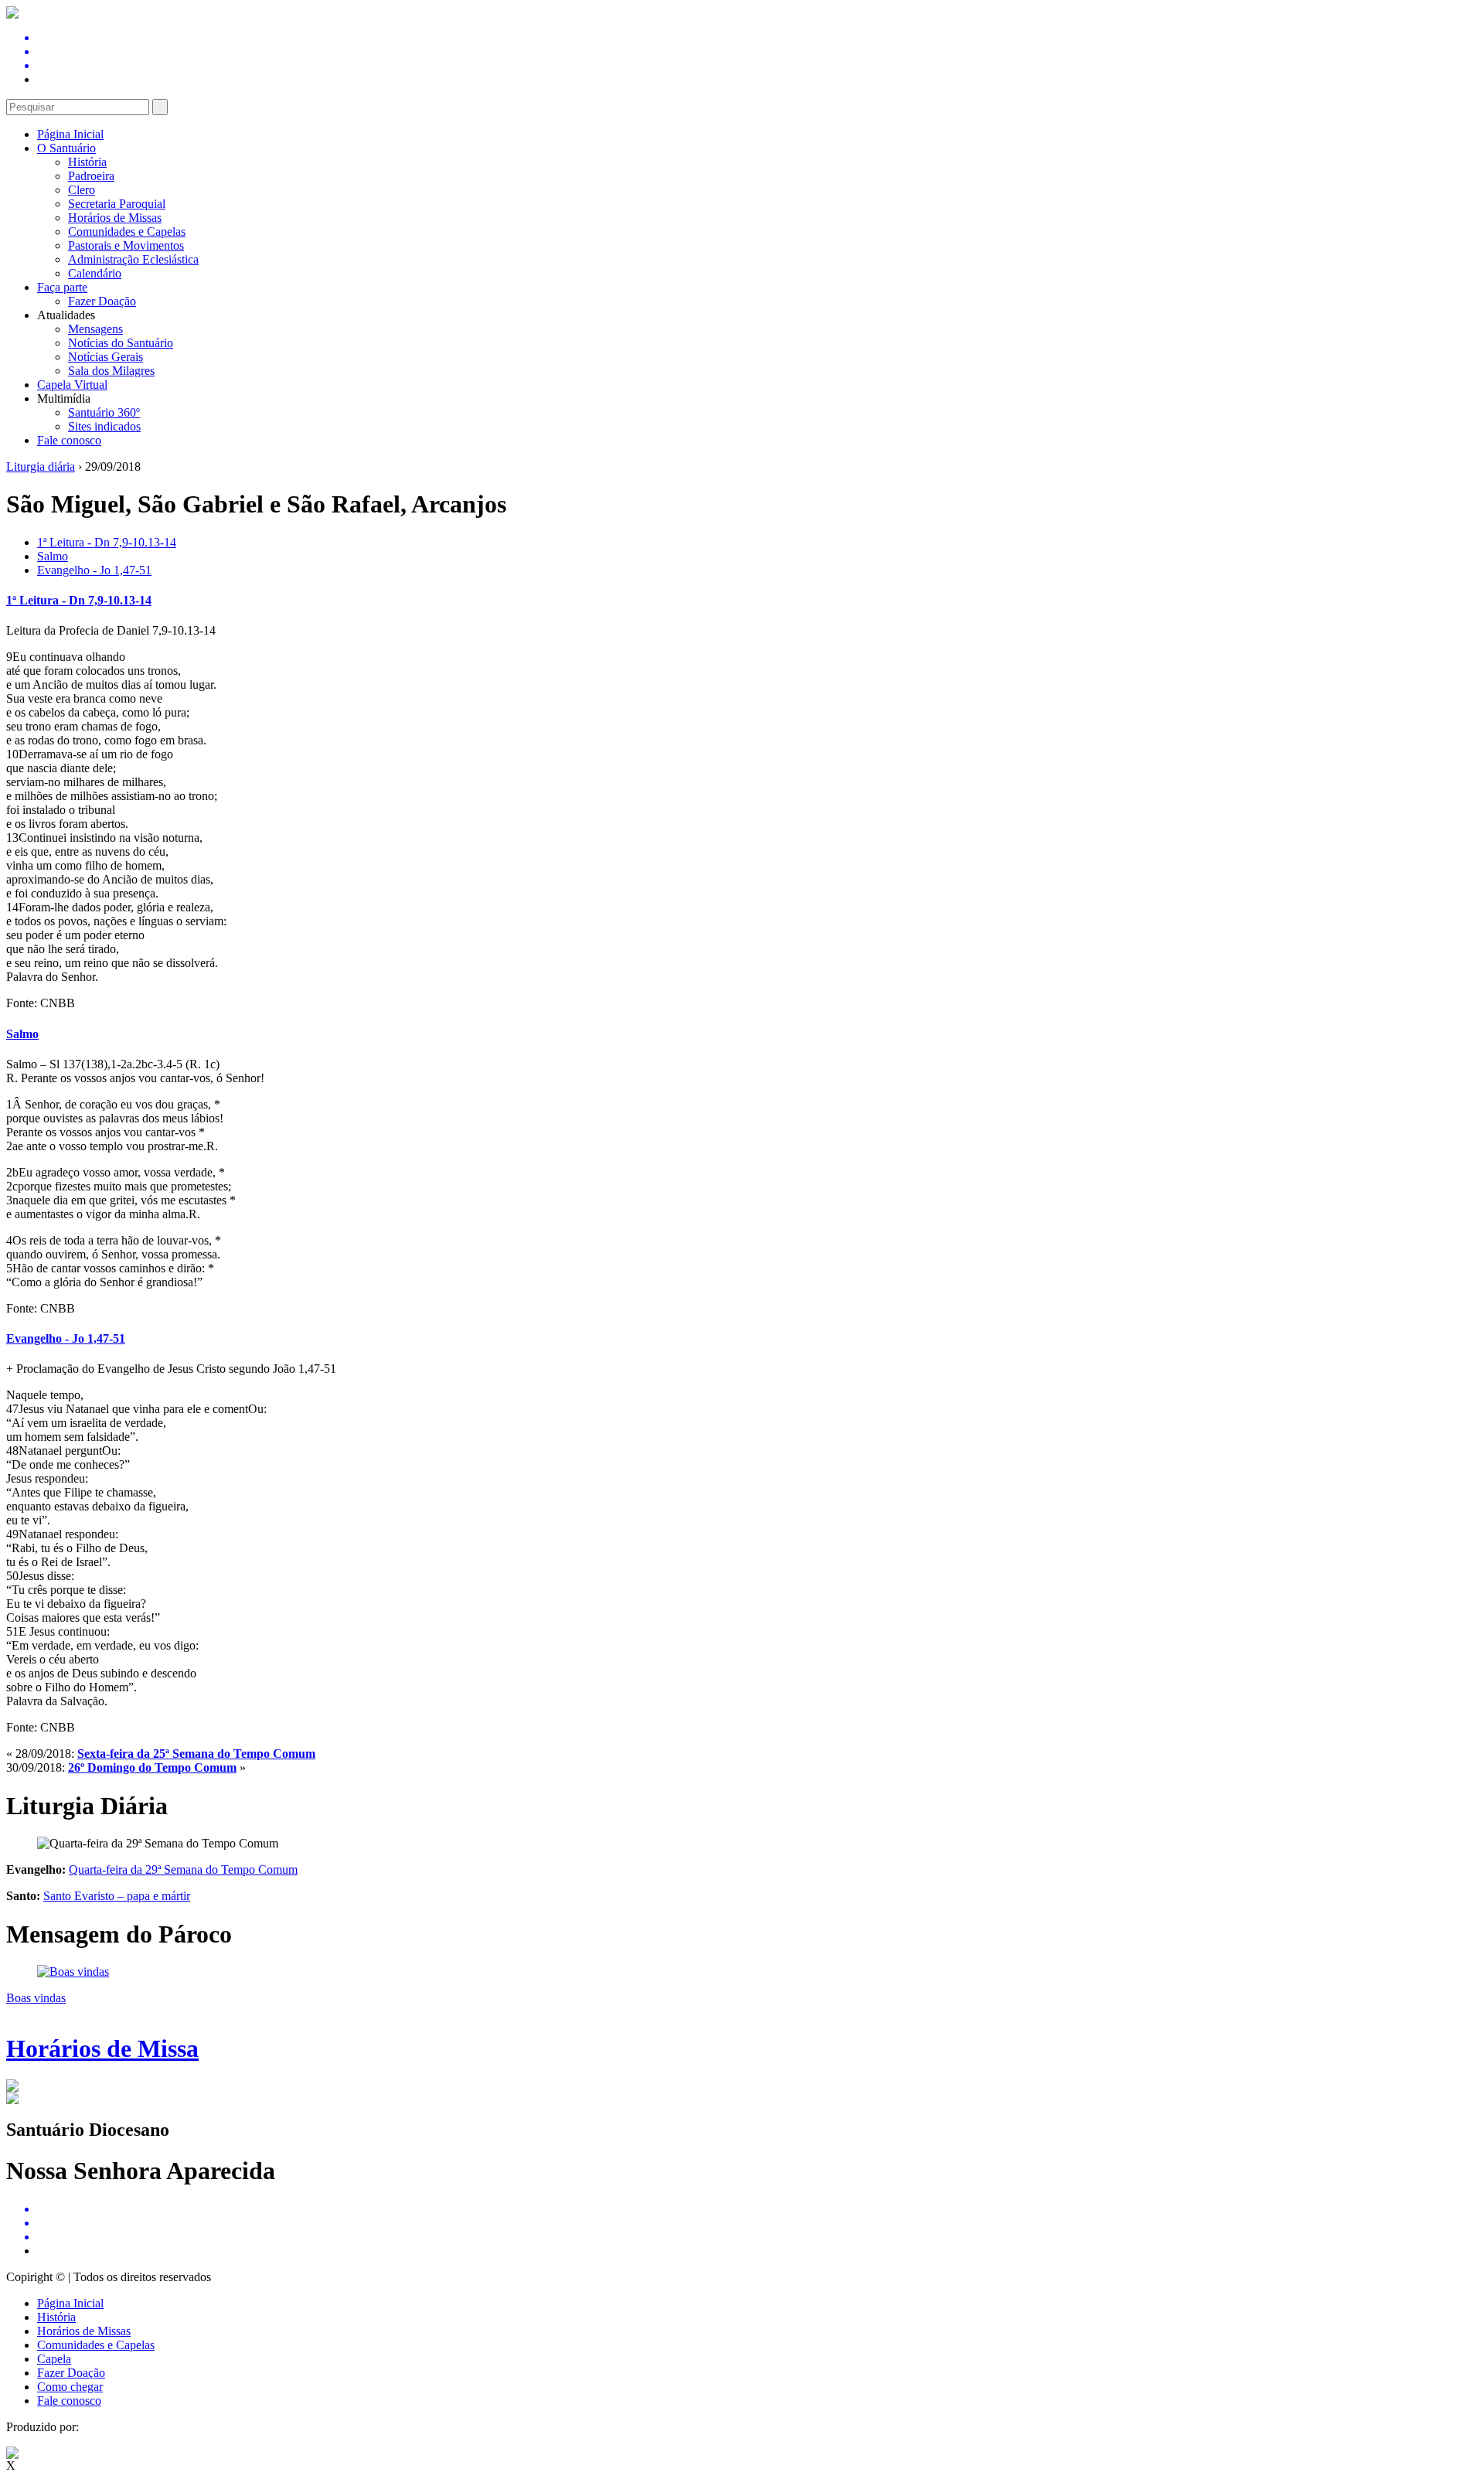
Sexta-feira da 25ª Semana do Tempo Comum (196, 1754)
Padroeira (91, 176)
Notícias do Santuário (121, 343)
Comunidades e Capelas (127, 232)
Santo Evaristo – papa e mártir (117, 1896)
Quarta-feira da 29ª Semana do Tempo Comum (183, 1869)
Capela (54, 2359)
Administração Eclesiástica (133, 259)
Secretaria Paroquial (117, 204)
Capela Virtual (72, 385)
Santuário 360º (104, 412)
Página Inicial (70, 134)
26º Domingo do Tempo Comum (152, 1767)
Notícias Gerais (106, 357)
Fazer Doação (102, 301)
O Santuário (66, 148)
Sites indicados (104, 426)
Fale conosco (69, 440)
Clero (82, 190)
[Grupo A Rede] (12, 2455)
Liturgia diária (41, 467)
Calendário (95, 273)
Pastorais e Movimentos (126, 245)
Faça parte (62, 287)
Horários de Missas (115, 218)
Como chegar (70, 2387)
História (87, 162)
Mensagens (95, 329)
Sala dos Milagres (111, 371)
